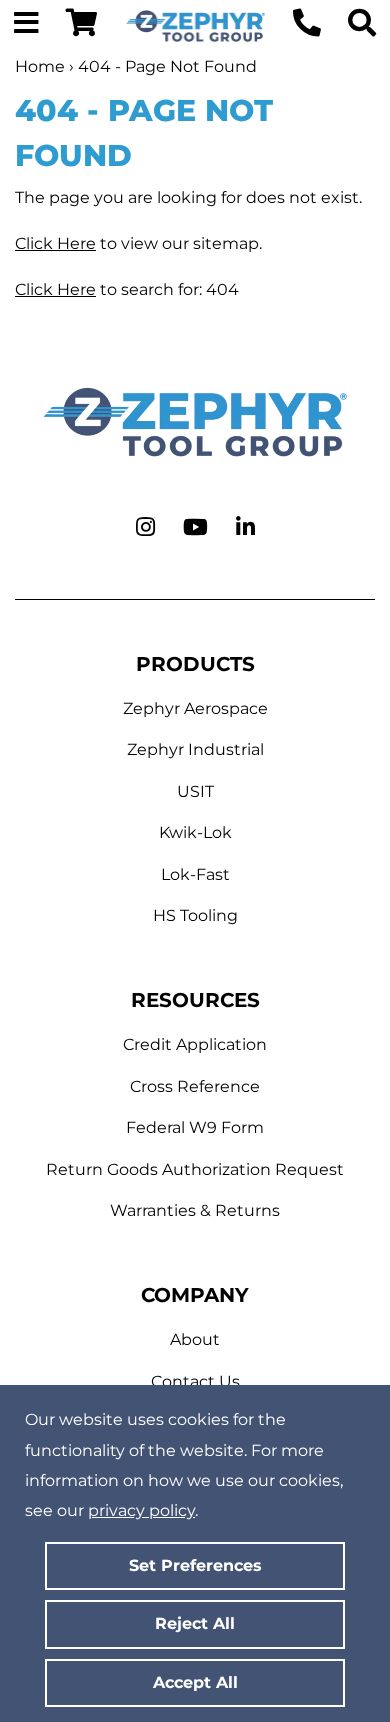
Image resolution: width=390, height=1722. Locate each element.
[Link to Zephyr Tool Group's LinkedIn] (245, 528)
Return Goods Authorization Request (195, 1169)
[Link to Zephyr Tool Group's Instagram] (145, 528)
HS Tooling (195, 915)
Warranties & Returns (195, 1210)
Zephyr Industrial (195, 749)
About (195, 1339)
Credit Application (195, 1044)
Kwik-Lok (195, 832)
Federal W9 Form (195, 1127)
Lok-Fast (195, 874)
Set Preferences (195, 1565)
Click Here (55, 243)
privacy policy (141, 1510)
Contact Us (195, 1381)
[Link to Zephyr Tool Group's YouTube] (195, 528)
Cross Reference (195, 1086)
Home (40, 66)
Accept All (195, 1682)
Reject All (195, 1623)
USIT (195, 791)
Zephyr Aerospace (195, 708)
